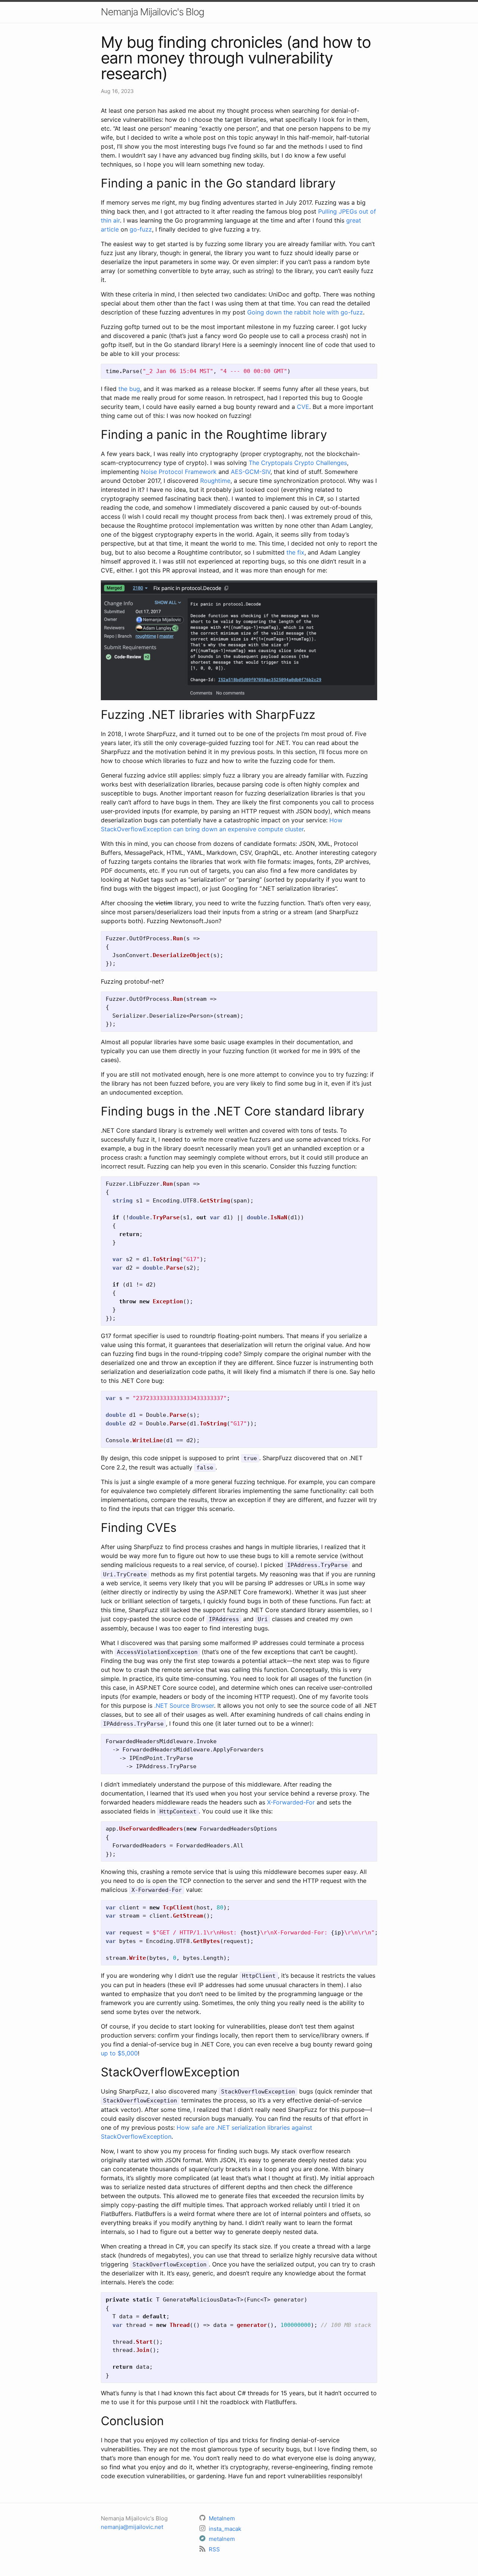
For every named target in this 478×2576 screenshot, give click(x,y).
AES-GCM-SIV (251, 472)
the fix (295, 552)
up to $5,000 (119, 2053)
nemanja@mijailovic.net (132, 2527)
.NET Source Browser (184, 1706)
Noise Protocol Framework (179, 472)
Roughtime (215, 481)
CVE (303, 407)
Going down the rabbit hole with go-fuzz (305, 312)
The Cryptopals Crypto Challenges (298, 463)
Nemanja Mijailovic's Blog (153, 12)
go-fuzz (141, 229)
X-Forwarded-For (291, 1802)
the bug (129, 389)
